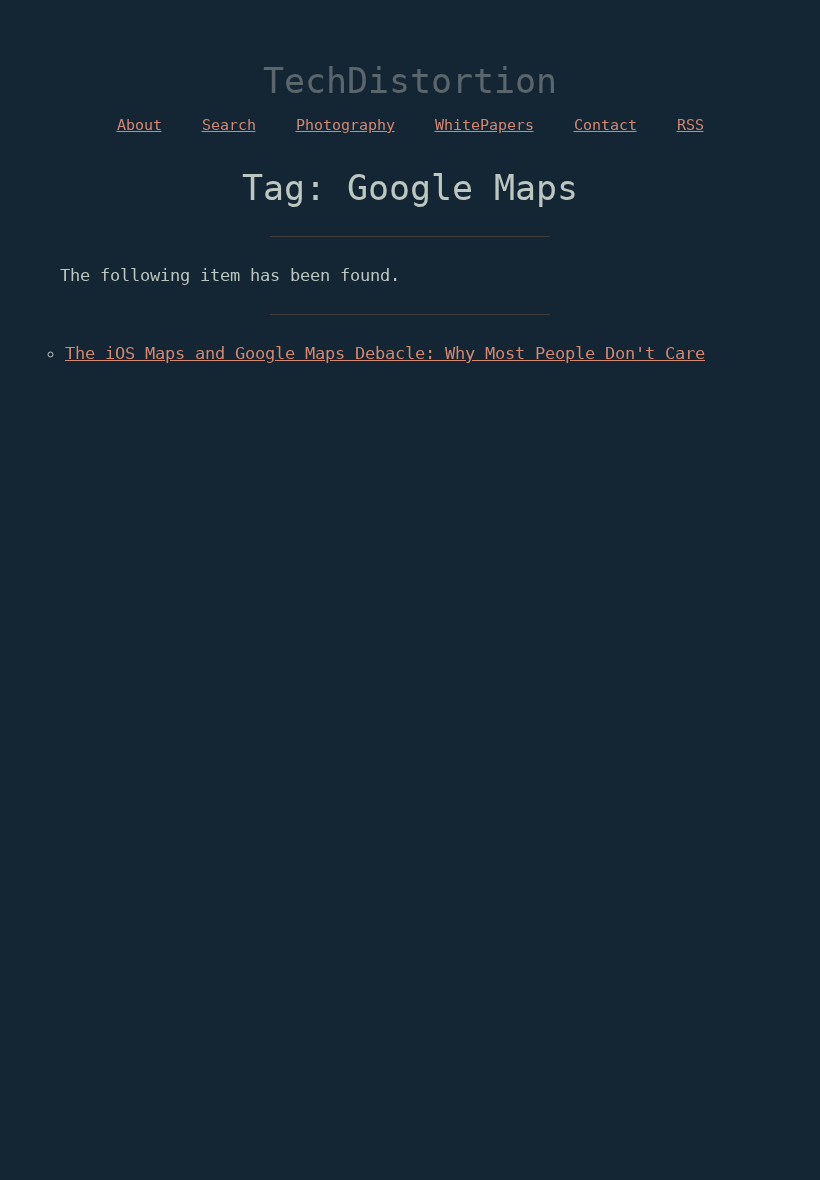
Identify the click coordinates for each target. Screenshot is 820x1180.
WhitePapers (484, 125)
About (139, 125)
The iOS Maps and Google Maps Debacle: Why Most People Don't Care (385, 353)
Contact (605, 125)
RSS (690, 125)
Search (229, 125)
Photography (345, 125)
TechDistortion (410, 81)
